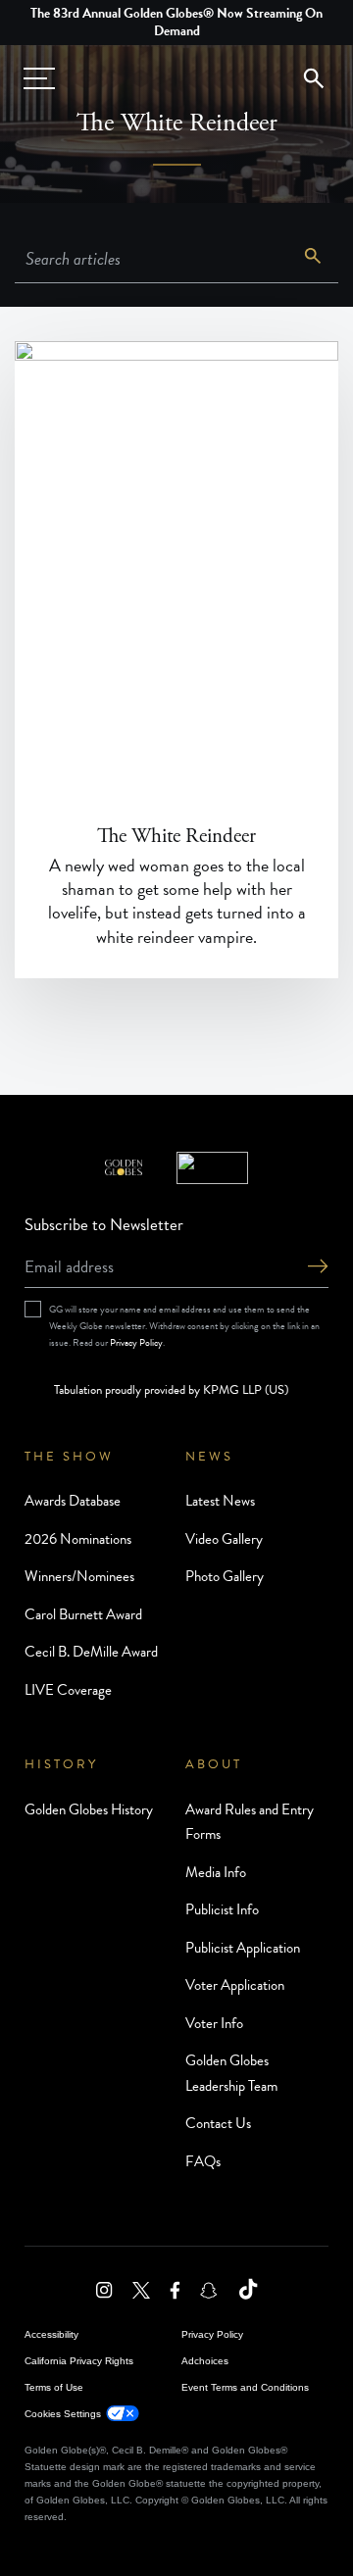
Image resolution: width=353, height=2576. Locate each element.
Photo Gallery (225, 1576)
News (209, 1457)
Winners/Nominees (79, 1576)
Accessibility (51, 2334)
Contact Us (218, 2123)
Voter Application (235, 1985)
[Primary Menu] (39, 78)
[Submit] (318, 1268)
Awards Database (73, 1501)
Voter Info (214, 2023)
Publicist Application (243, 1948)
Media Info (216, 1872)
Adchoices (205, 2361)
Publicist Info (222, 1909)
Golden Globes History (89, 1809)
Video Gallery (224, 1539)
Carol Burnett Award (83, 1614)
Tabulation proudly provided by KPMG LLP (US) (171, 1390)
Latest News (220, 1501)
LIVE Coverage (68, 1690)
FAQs (203, 2161)
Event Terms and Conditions (245, 2387)
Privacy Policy (136, 1342)
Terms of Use (54, 2387)
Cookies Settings (63, 2414)
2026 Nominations (78, 1539)
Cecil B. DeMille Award (91, 1652)
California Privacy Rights (79, 2361)
